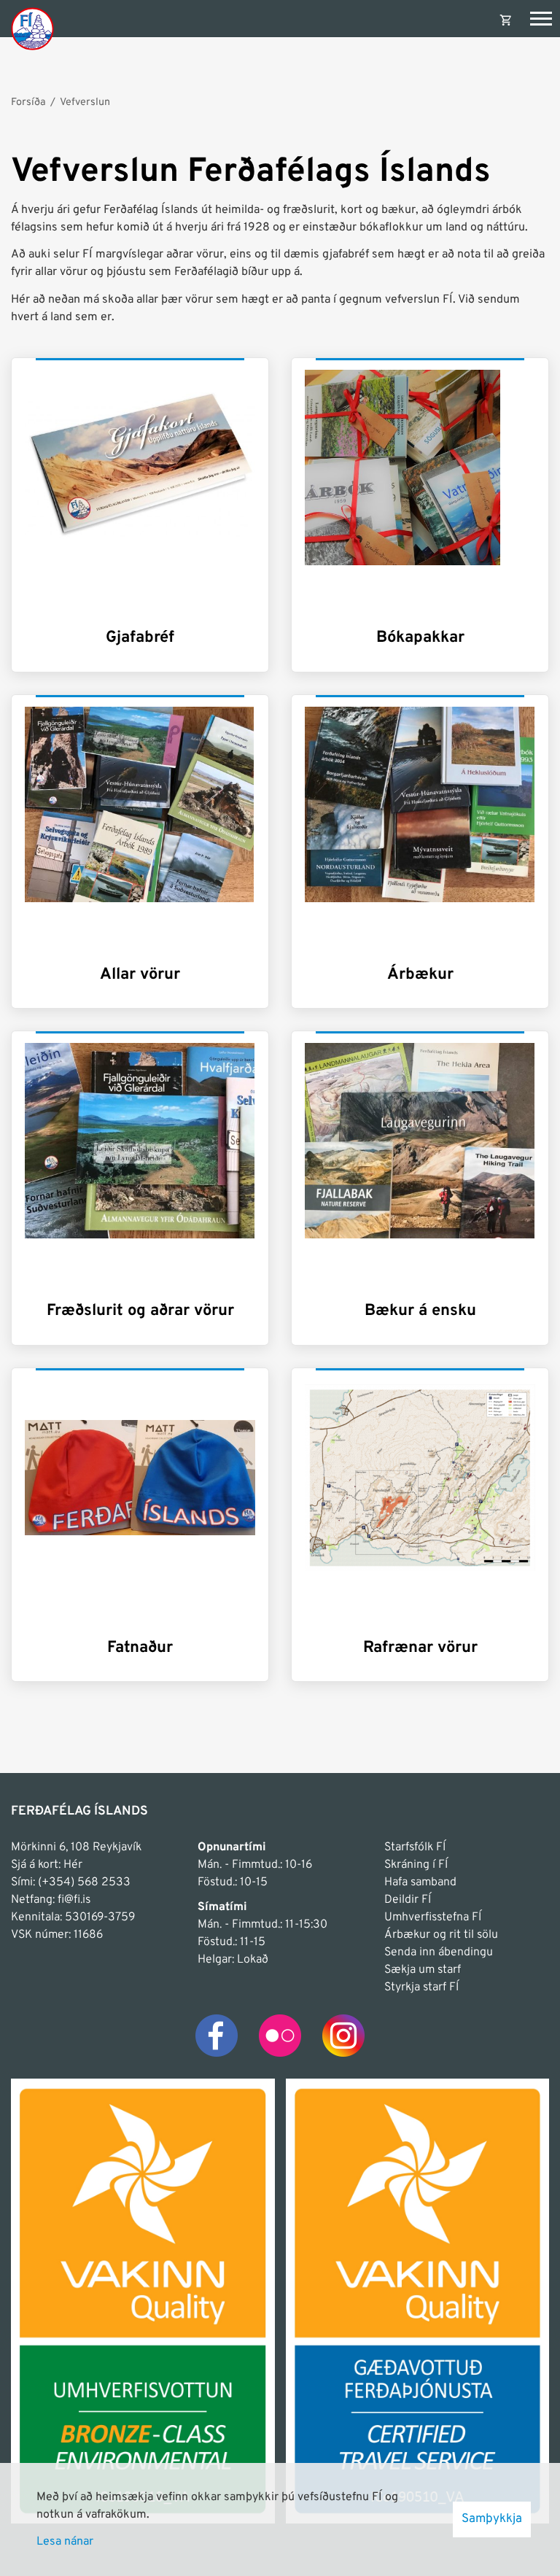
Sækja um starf (423, 1970)
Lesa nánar (65, 2542)
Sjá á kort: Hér (47, 1865)
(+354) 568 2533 (84, 1882)
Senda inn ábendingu (439, 1952)
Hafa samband (420, 1882)
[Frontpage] (32, 28)
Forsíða (28, 102)
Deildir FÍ (408, 1900)
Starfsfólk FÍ (415, 1847)
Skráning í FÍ (416, 1865)
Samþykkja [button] (492, 2519)
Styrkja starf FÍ (421, 1987)
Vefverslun (85, 102)
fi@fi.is (74, 1900)
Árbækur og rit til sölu (441, 1935)
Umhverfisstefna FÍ (433, 1917)
